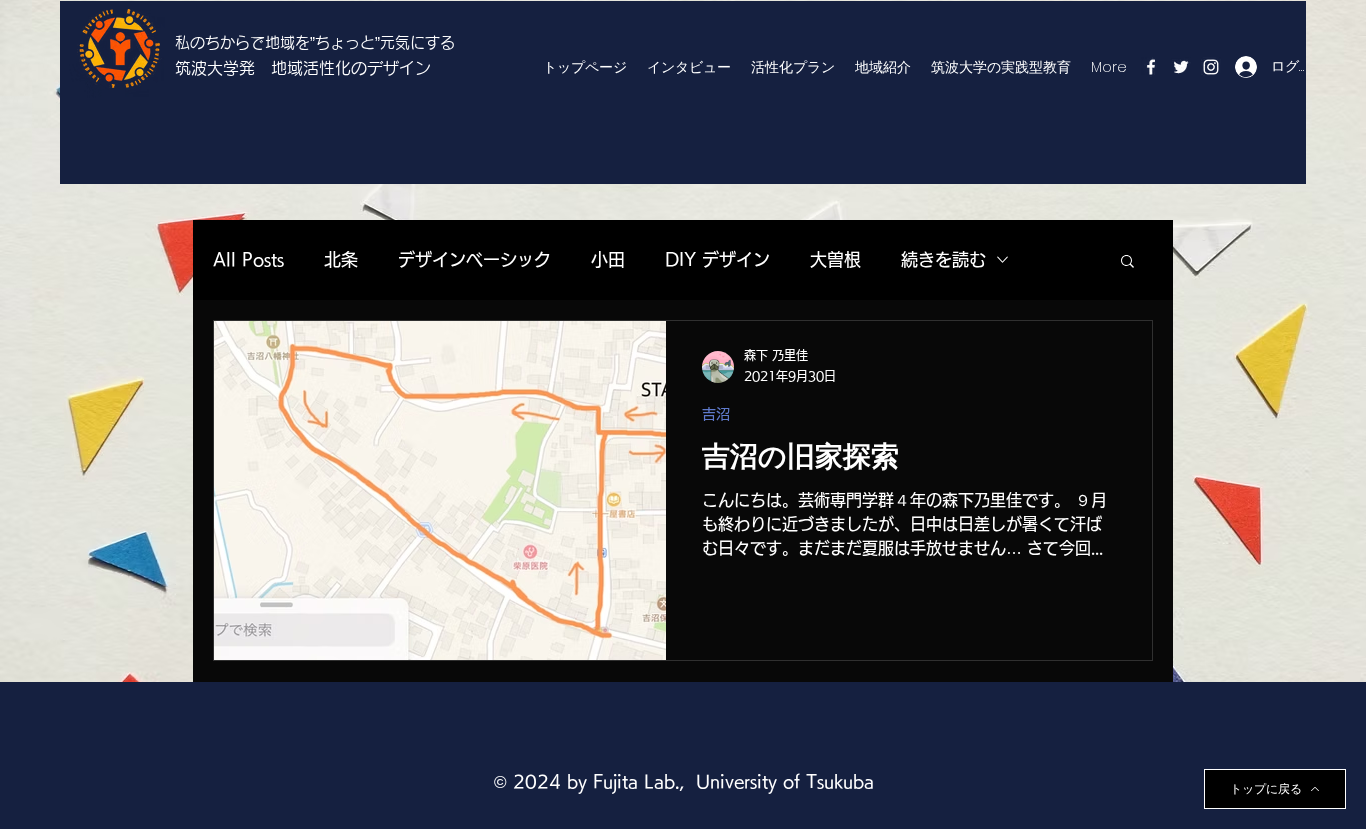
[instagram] (1211, 67)
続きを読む (943, 259)
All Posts (248, 259)
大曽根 (835, 259)
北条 (341, 259)
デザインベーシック (474, 259)
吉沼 (716, 414)
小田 (608, 259)
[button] (1127, 262)
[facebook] (1151, 67)
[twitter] (1181, 67)
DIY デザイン (717, 259)
